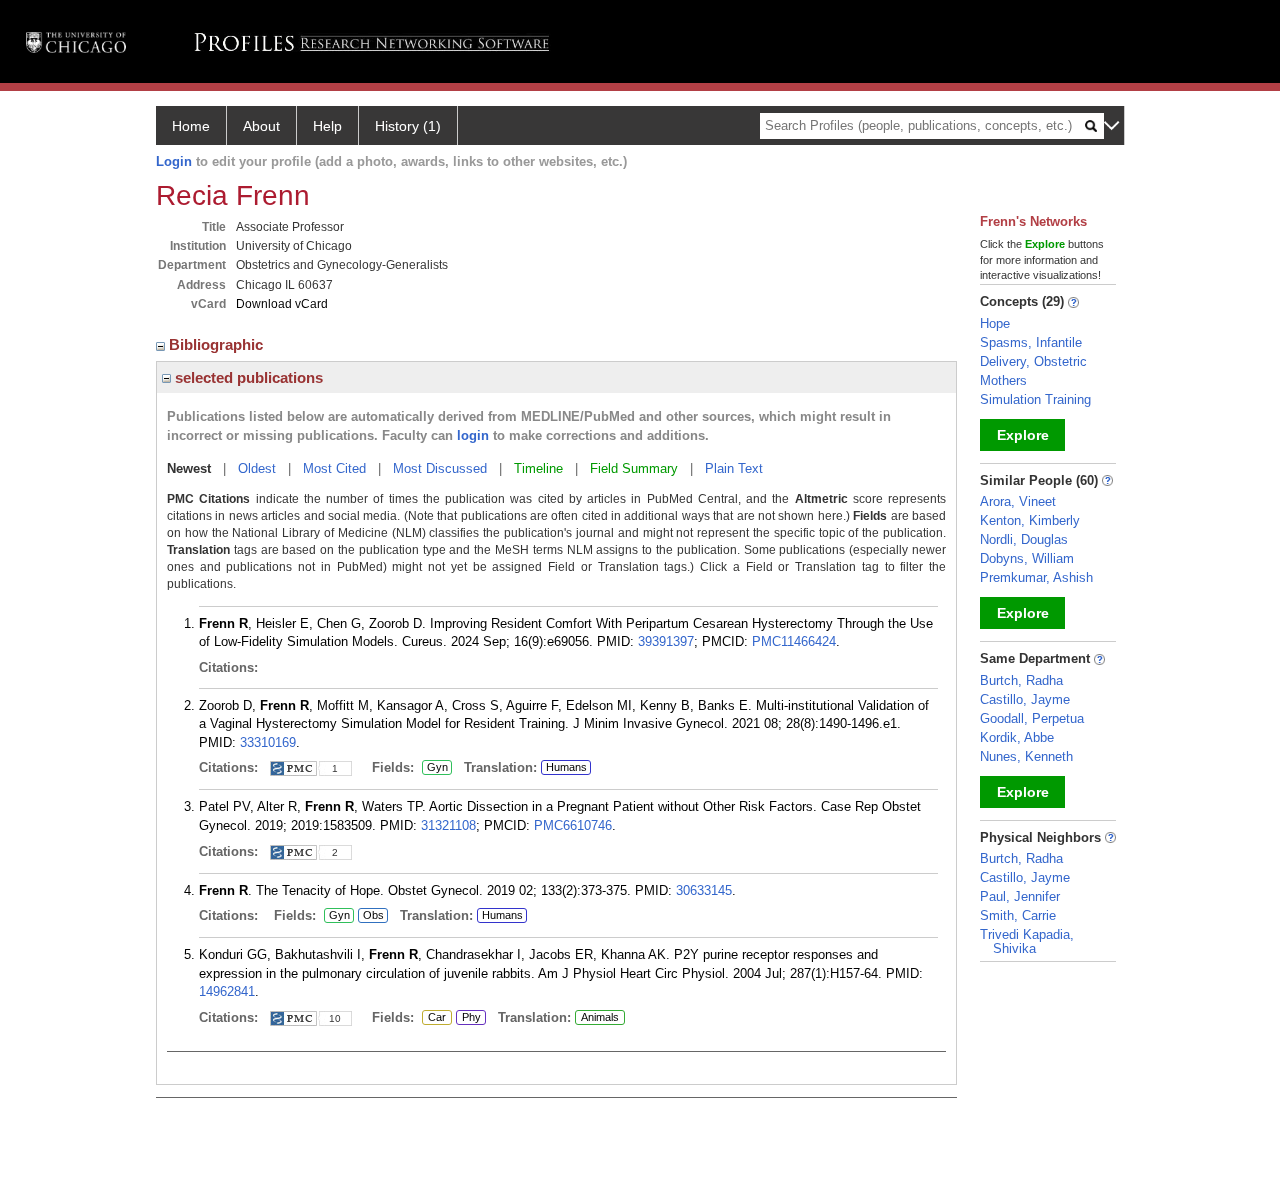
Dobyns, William (1027, 558)
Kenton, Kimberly (1030, 520)
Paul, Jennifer (1020, 896)
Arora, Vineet (1018, 501)
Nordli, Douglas (1024, 539)
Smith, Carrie (1018, 915)
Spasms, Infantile (1031, 342)
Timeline (538, 468)
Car (434, 1018)
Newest (189, 468)
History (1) (408, 126)
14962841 (227, 991)
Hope (995, 323)
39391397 (666, 641)
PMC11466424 (794, 641)
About (261, 126)
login (473, 435)
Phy (468, 1018)
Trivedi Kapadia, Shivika (1027, 941)
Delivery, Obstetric (1033, 361)
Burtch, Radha (1021, 680)
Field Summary (634, 468)
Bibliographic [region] (218, 344)
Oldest (257, 468)
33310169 (268, 742)
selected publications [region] (247, 377)
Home (191, 126)
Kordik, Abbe (1017, 737)
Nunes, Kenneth (1026, 756)
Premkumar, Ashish (1036, 577)
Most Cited (334, 468)
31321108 (448, 825)
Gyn (435, 768)
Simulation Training (1035, 399)
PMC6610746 (573, 825)
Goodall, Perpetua (1032, 718)
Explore (1023, 435)
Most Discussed (440, 468)
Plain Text (734, 468)
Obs (371, 916)
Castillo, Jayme (1025, 699)
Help (327, 126)
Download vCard (282, 304)
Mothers (1003, 380)
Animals (600, 1017)
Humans (566, 767)
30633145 (704, 890)
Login (174, 161)
